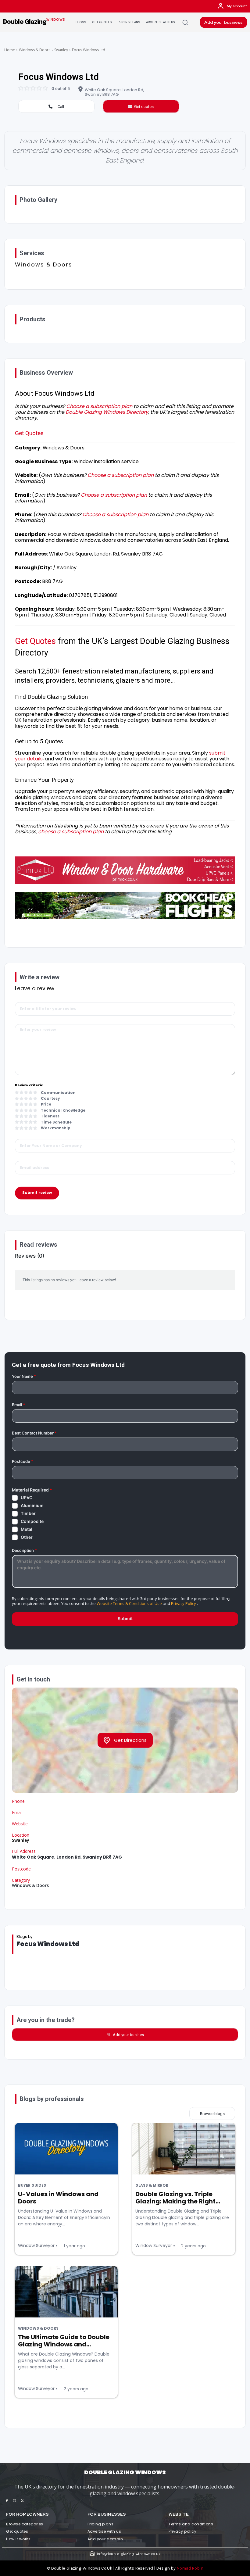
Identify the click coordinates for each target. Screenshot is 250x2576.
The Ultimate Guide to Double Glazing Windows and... (64, 2341)
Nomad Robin (190, 2568)
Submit (125, 1618)
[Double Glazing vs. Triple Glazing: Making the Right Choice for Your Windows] (184, 2149)
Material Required (32, 1490)
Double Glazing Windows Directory (107, 412)
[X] (22, 2501)
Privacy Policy (184, 1603)
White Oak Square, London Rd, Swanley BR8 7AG (114, 92)
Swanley (61, 50)
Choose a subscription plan (99, 406)
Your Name (24, 1376)
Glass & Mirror (152, 2185)
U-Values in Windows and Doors (58, 2198)
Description (24, 1551)
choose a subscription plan (71, 832)
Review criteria (29, 1085)
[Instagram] (14, 2501)
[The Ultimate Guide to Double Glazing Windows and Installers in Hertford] (66, 2292)
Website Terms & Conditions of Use (129, 1603)
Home (10, 50)
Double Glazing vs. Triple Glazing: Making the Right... (178, 2198)
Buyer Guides (32, 2185)
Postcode (23, 1461)
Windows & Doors (35, 50)
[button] (185, 22)
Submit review (37, 1193)
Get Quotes (29, 433)
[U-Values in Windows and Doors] (66, 2149)
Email (18, 1405)
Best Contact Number (34, 1433)
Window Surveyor (36, 2246)
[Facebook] (7, 2501)
